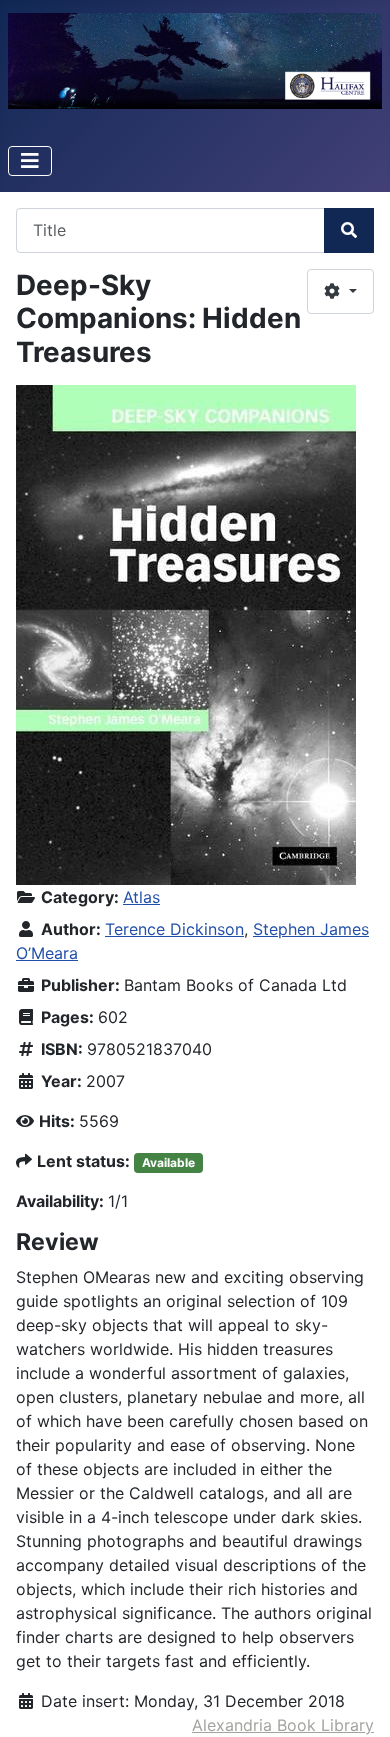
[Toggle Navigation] (30, 161)
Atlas (141, 897)
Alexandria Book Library (283, 1725)
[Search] (349, 230)
